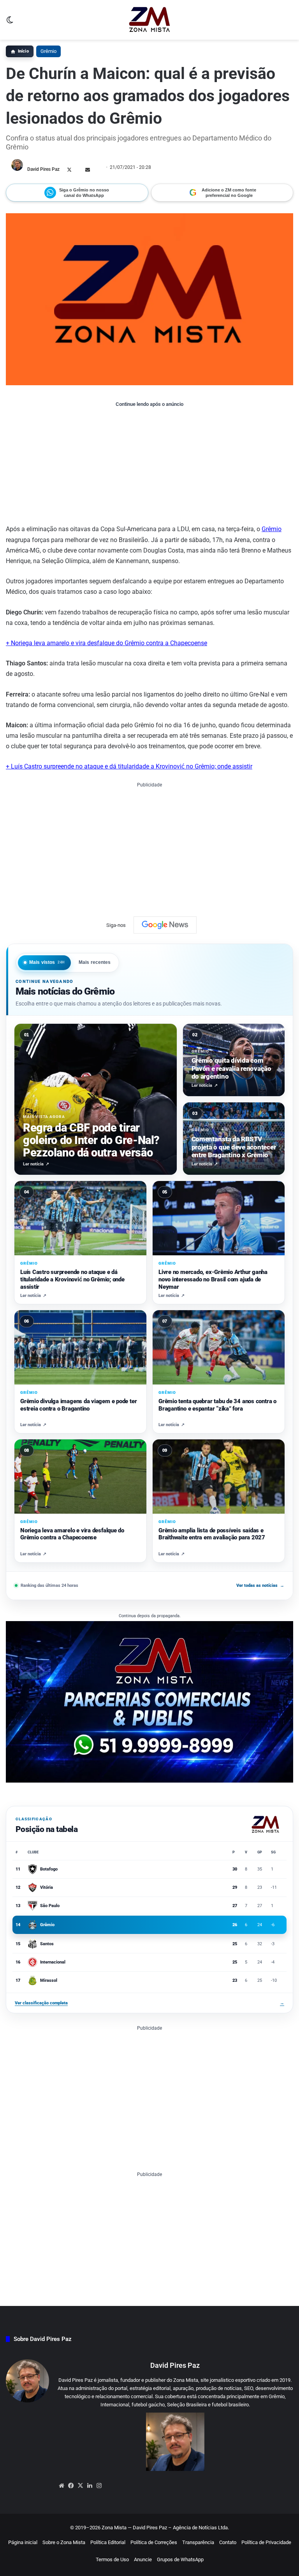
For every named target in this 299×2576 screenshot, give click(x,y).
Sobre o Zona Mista (64, 2542)
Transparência (198, 2542)
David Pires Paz (43, 169)
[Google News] (165, 925)
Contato (228, 2542)
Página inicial (23, 2542)
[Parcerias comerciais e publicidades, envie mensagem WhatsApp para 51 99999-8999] (149, 1701)
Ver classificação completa (149, 2003)
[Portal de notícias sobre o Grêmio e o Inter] (150, 20)
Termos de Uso (112, 2559)
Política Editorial (108, 2542)
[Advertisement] (149, 465)
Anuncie (143, 2559)
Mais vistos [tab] (47, 962)
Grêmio (48, 51)
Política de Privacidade (266, 2542)
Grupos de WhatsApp (180, 2559)
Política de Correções (154, 2542)
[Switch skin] (10, 23)
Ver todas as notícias (260, 1585)
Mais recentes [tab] (95, 962)
